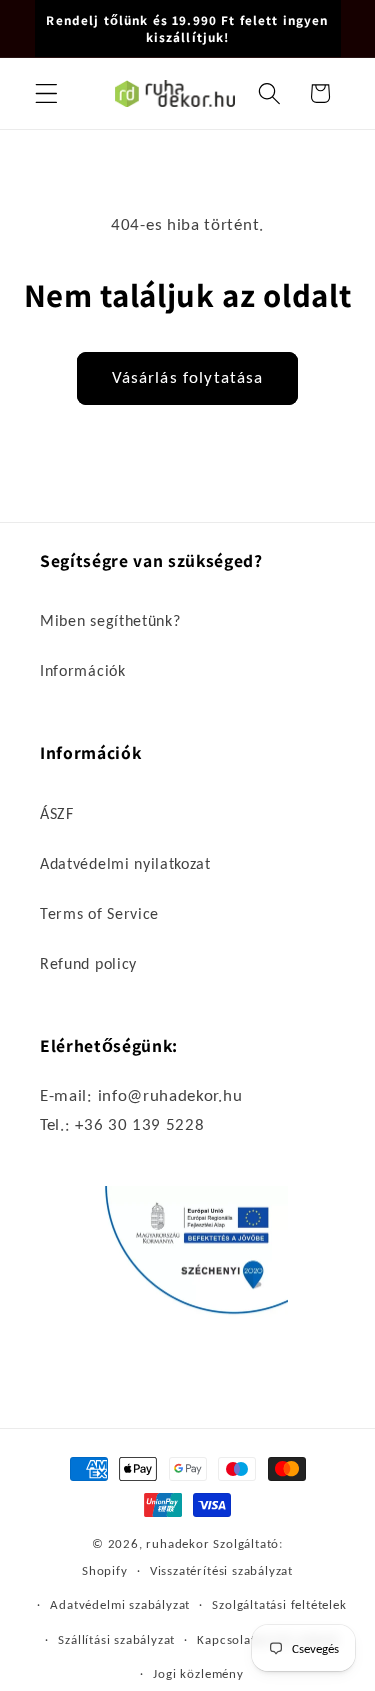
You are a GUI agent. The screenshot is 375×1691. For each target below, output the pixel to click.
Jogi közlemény (198, 1673)
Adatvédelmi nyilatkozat (125, 863)
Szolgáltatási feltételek (279, 1604)
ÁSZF (57, 813)
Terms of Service (99, 913)
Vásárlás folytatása (188, 377)
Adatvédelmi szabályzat (120, 1604)
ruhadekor (177, 1543)
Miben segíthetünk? (110, 620)
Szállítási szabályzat (116, 1639)
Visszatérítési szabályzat (221, 1570)
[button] (46, 93)
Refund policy (88, 963)
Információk (83, 670)
